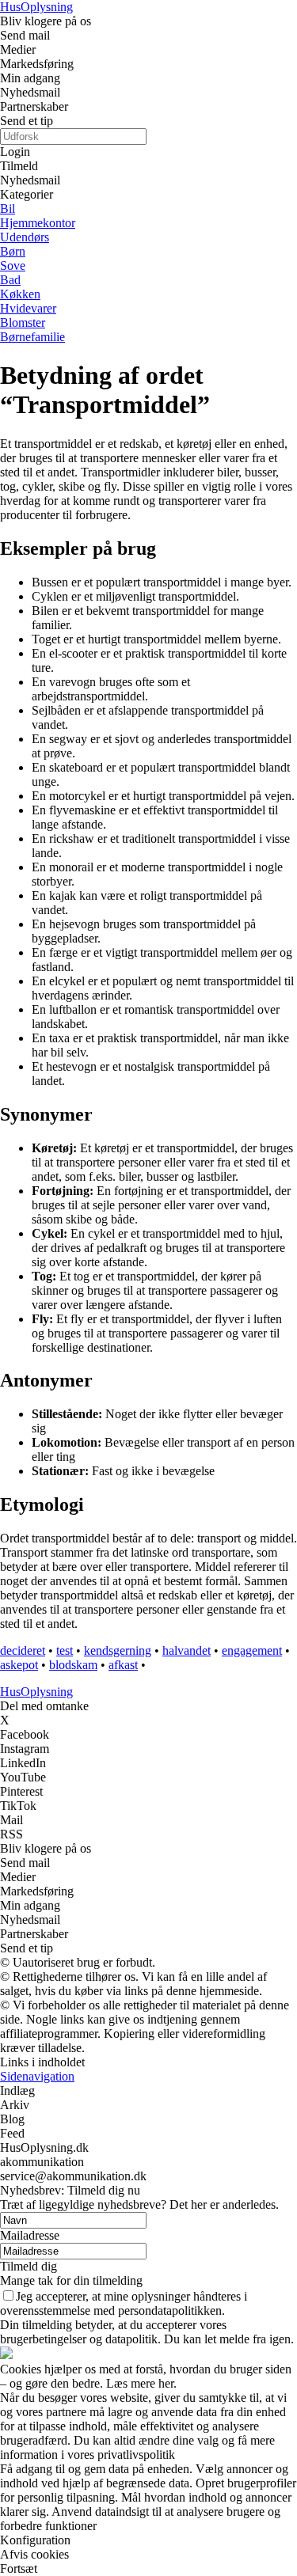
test (65, 1650)
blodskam (73, 1665)
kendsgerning (118, 1650)
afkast (123, 1665)
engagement (252, 1650)
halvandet (187, 1650)
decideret (23, 1650)
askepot (19, 1665)
